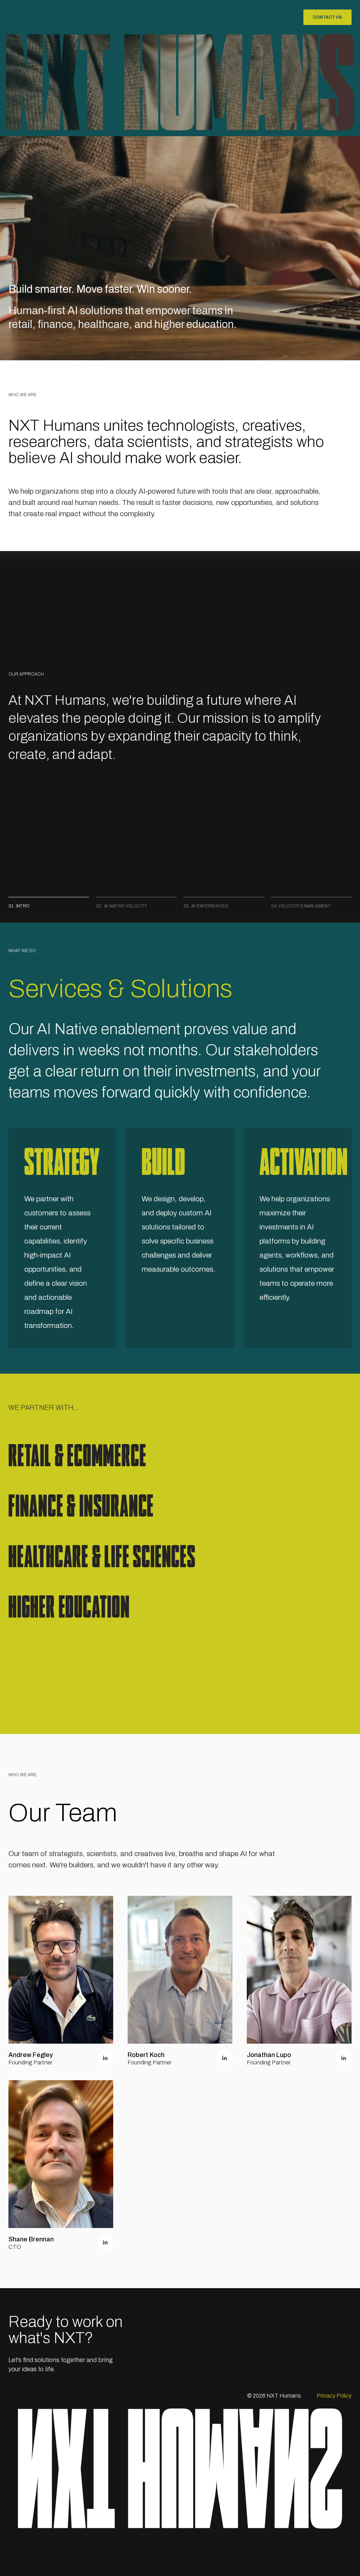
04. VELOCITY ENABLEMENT (301, 906)
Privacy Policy (334, 2396)
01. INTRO (19, 906)
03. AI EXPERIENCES (206, 906)
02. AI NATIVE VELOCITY (121, 906)
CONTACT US (327, 17)
